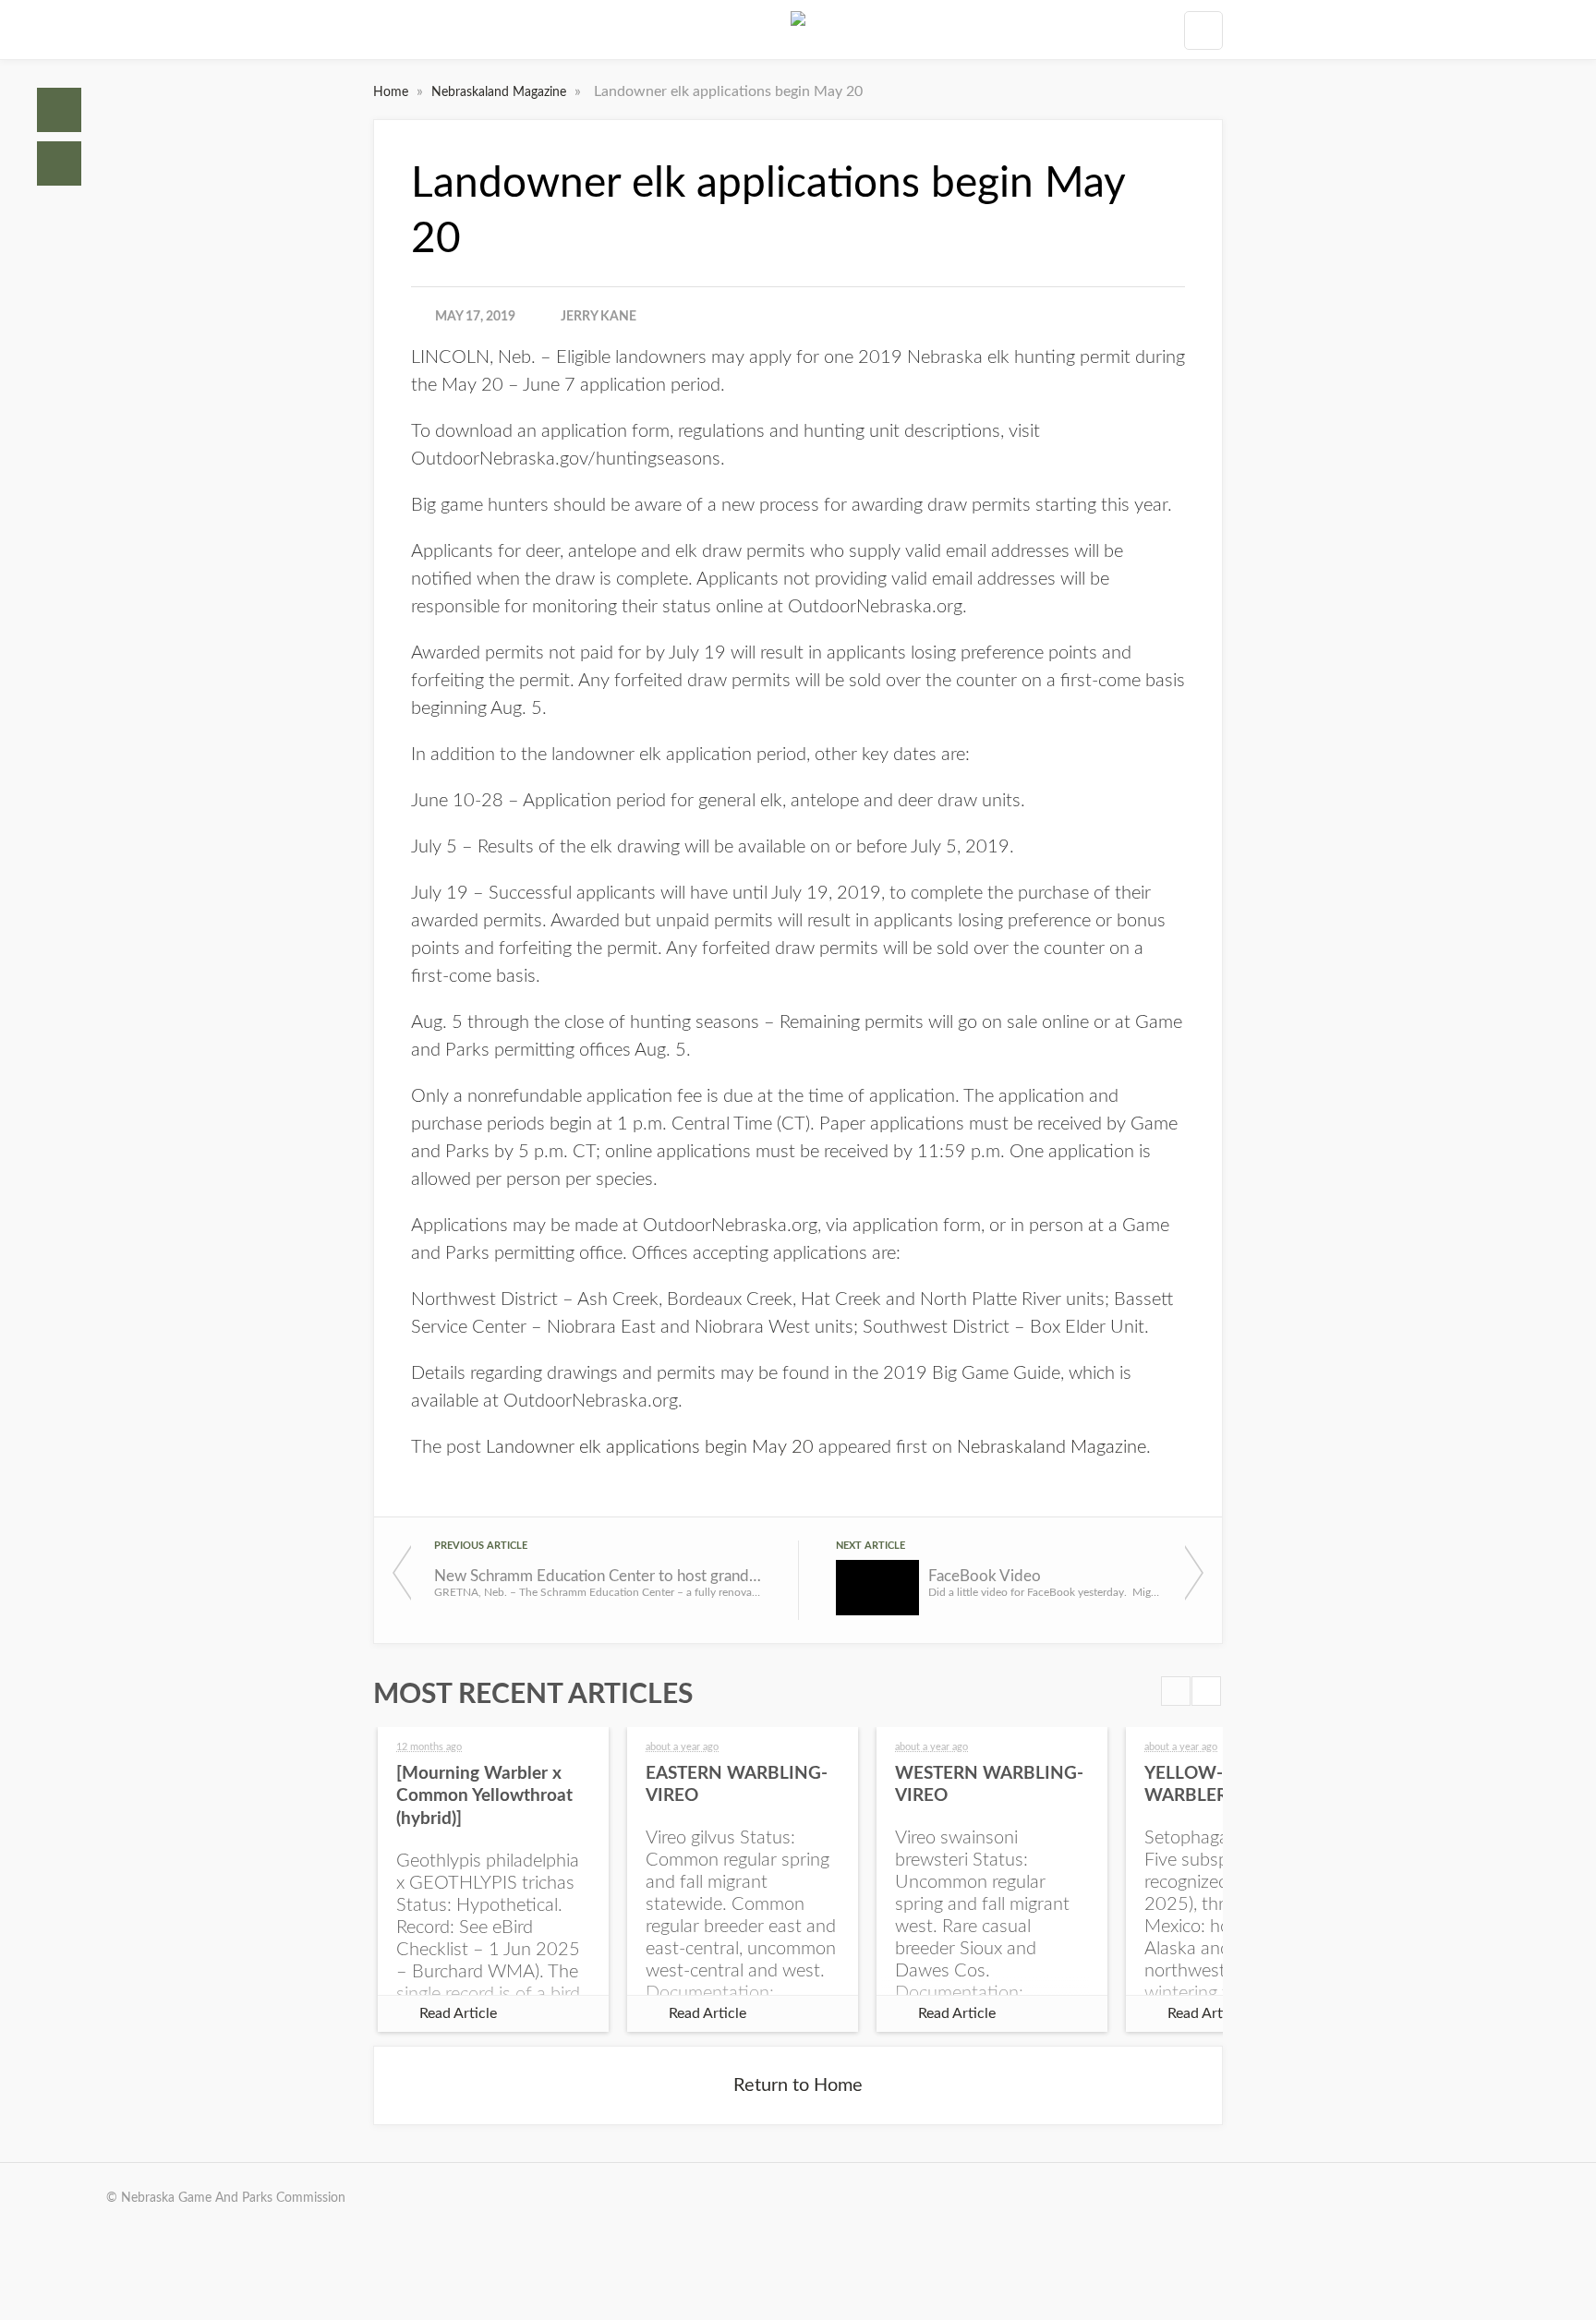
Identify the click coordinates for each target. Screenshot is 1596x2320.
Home (59, 110)
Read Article (458, 2013)
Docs (59, 163)
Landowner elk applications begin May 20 (650, 1447)
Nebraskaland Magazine (501, 92)
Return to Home (798, 2085)
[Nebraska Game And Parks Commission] (798, 30)
